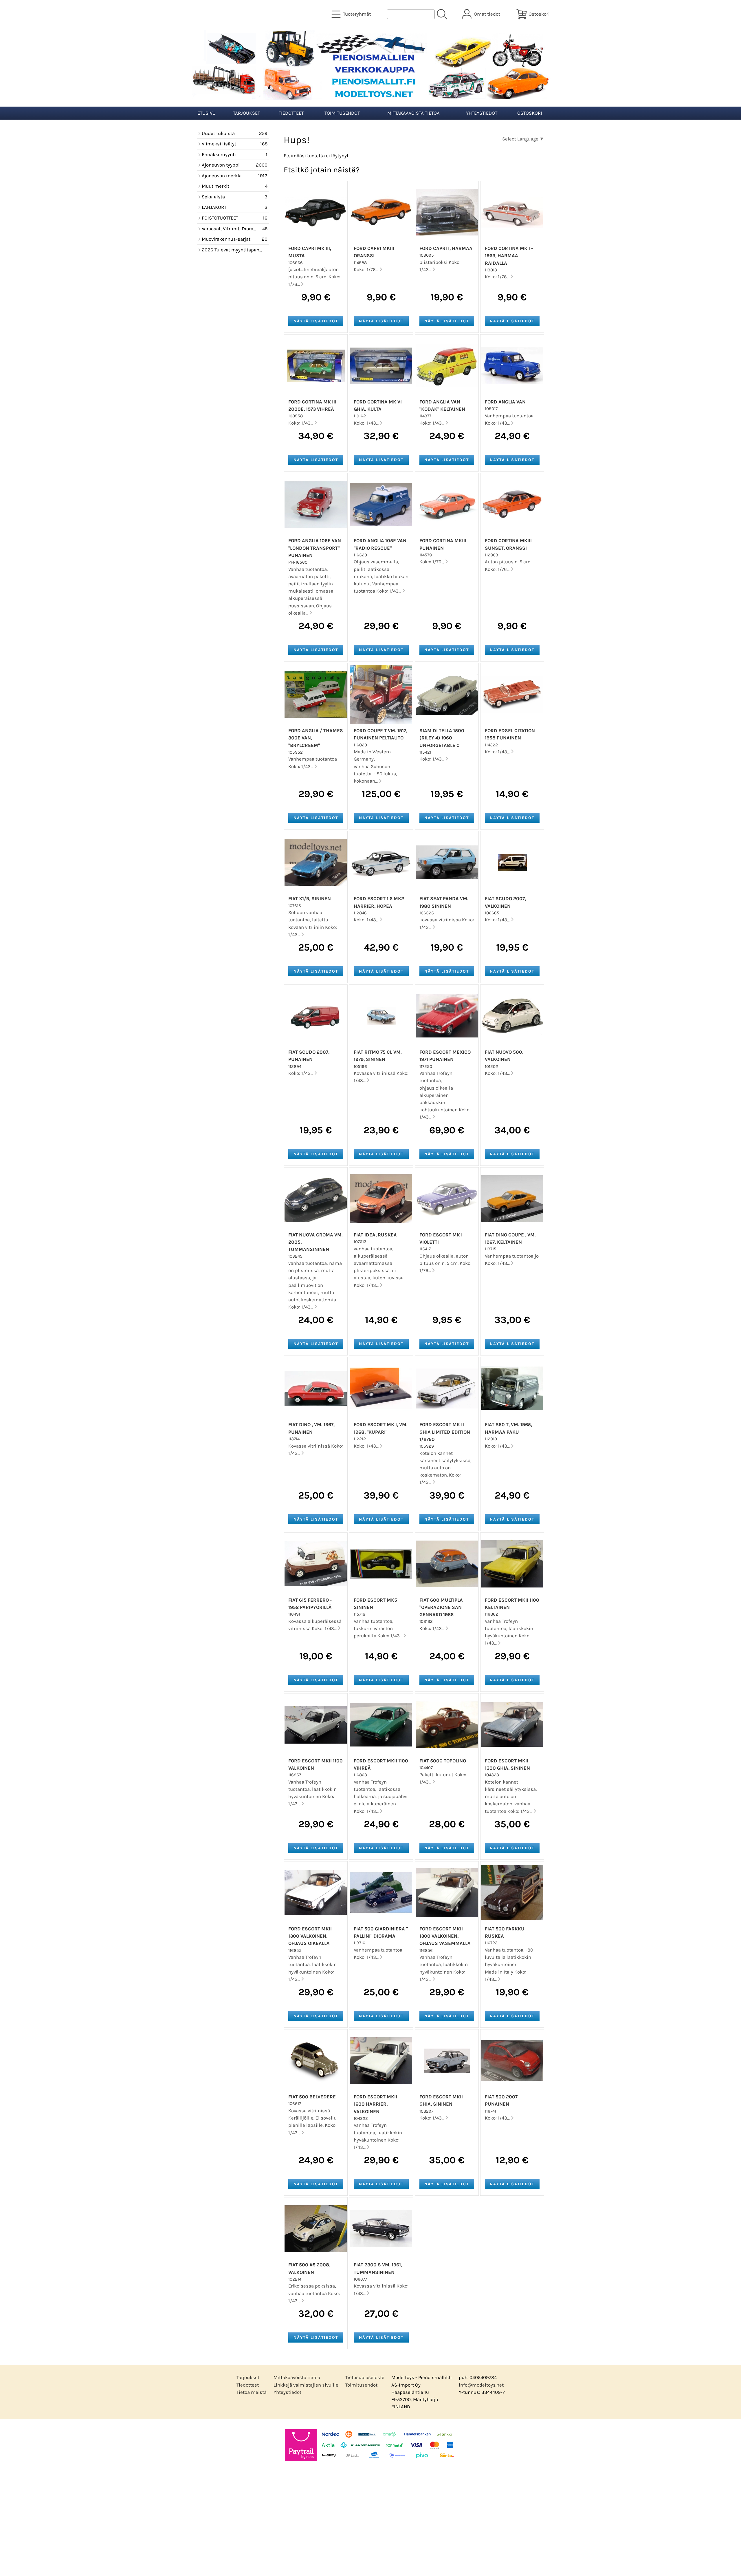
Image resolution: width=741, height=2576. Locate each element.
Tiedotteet (291, 113)
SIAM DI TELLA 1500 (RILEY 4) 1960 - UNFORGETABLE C (442, 738)
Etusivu (207, 113)
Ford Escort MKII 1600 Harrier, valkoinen (375, 2104)
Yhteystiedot (482, 113)
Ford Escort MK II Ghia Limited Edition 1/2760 (445, 1432)
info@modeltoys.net (481, 2385)
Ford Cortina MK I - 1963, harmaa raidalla (509, 256)
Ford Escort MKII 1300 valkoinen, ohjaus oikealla (310, 1936)
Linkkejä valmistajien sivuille (306, 2385)
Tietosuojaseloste (365, 2377)
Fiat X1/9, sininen (310, 899)
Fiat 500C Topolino (443, 1761)
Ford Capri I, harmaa (446, 248)
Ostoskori (530, 113)
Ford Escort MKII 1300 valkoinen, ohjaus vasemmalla (445, 1936)
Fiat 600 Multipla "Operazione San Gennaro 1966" (441, 1607)
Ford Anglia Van (505, 402)
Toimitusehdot (342, 113)
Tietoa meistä (252, 2392)
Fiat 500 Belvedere (312, 2097)
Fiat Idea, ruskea (375, 1235)
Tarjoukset (246, 113)
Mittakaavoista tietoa (413, 113)
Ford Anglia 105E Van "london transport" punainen (315, 548)
